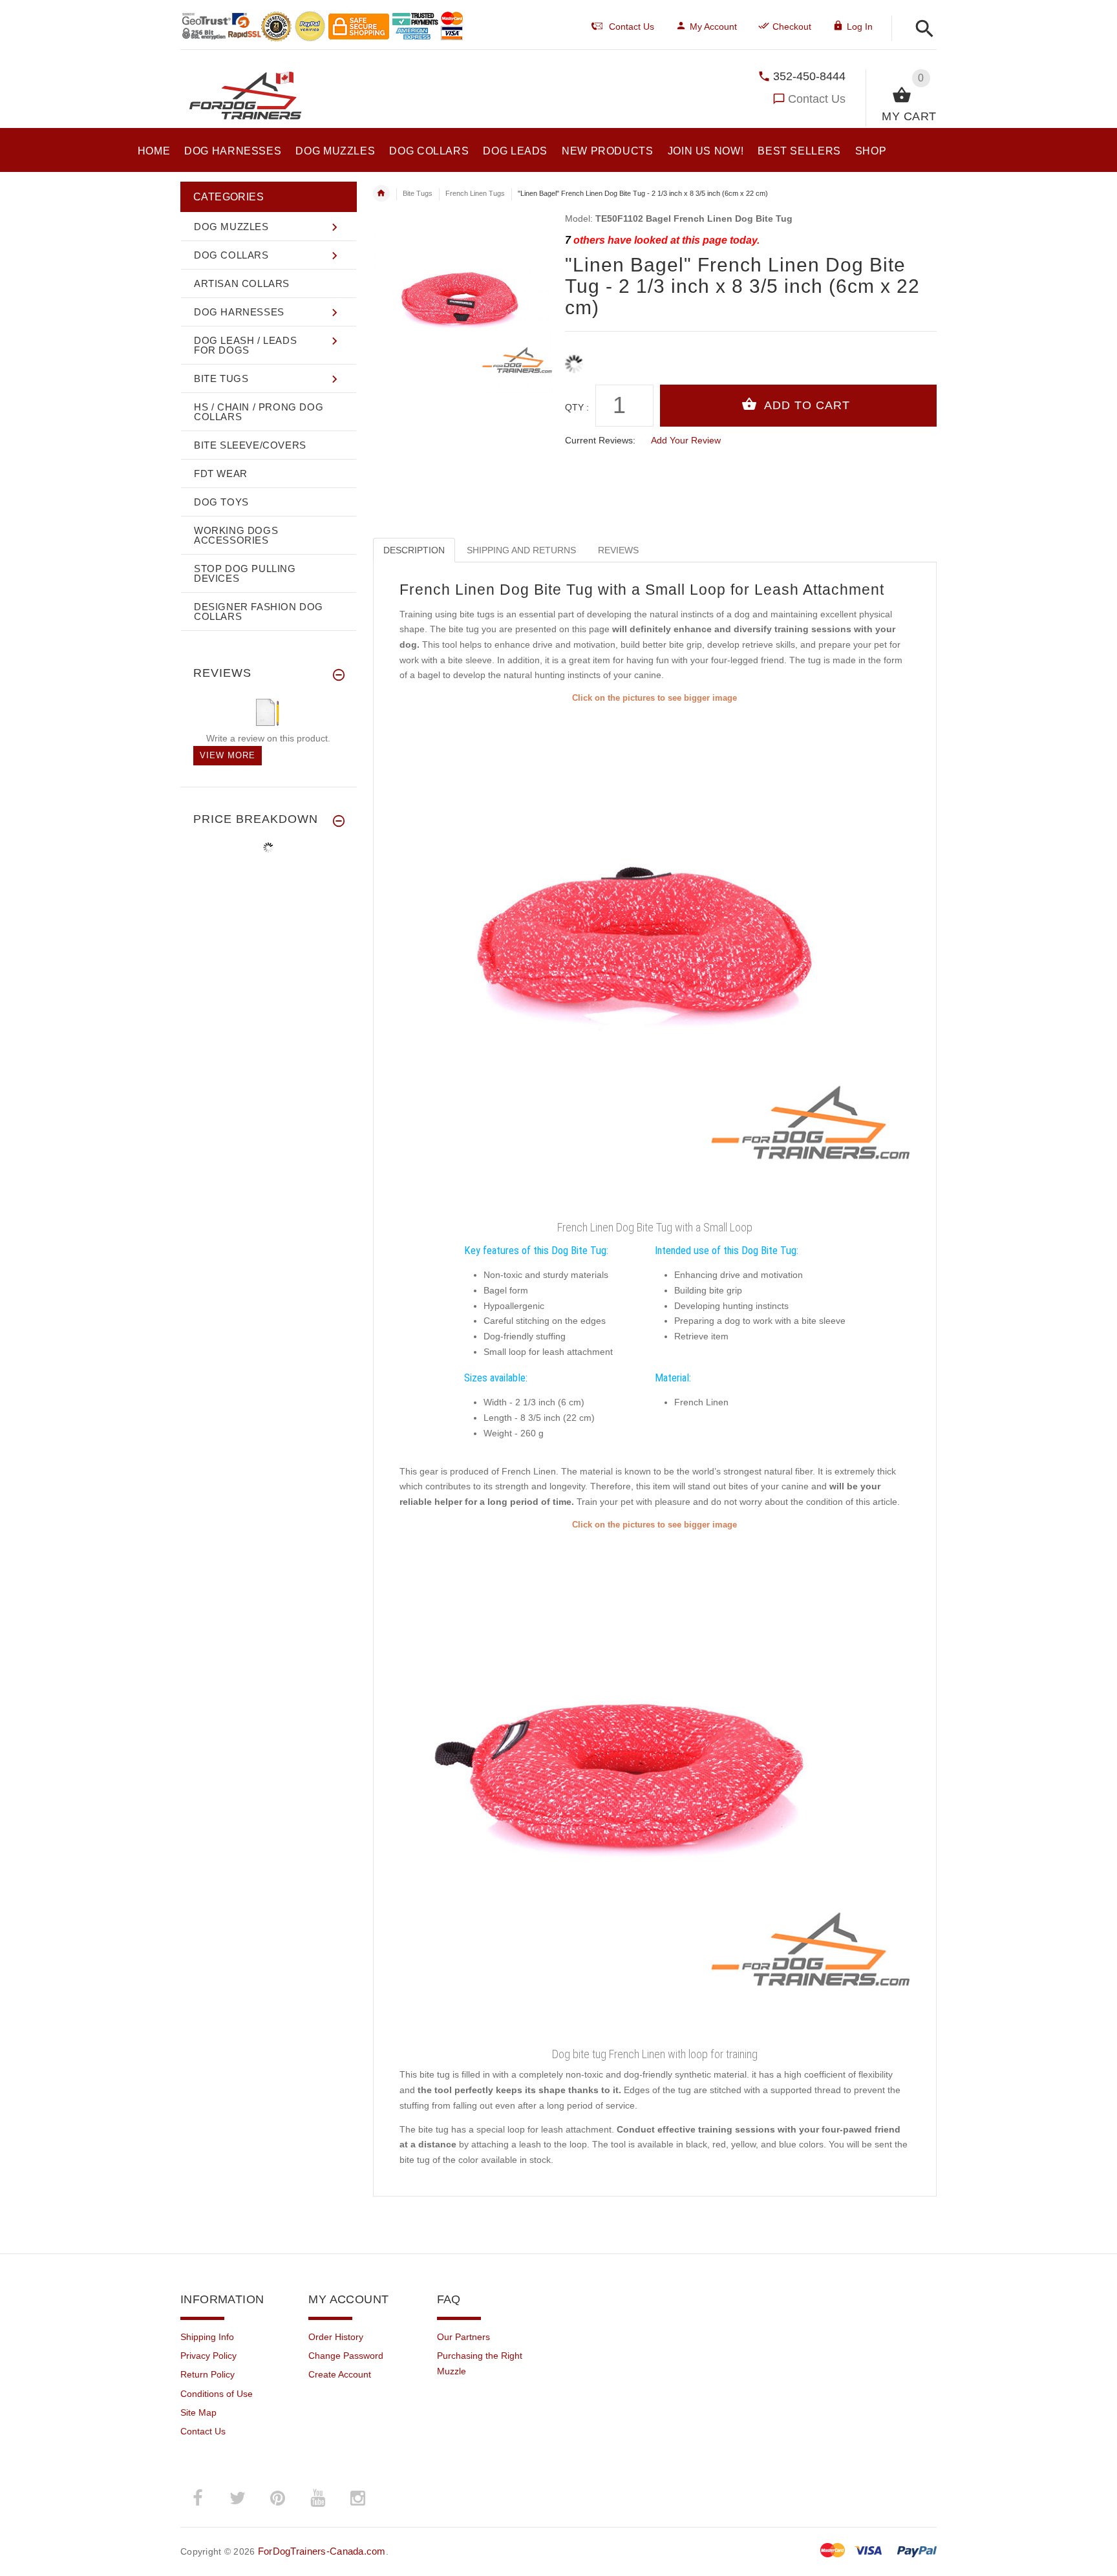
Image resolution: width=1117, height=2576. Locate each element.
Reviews (618, 550)
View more (228, 755)
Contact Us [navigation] (632, 27)
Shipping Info (207, 2337)
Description (414, 550)
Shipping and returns (521, 550)
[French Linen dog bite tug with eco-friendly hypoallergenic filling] (655, 1787)
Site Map (198, 2412)
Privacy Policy (208, 2356)
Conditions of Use (217, 2394)
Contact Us (817, 99)
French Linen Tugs (475, 193)
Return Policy (207, 2374)
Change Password (346, 2356)
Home (381, 193)
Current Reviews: (600, 440)
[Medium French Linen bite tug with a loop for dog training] (655, 961)
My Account (713, 27)
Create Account (340, 2374)
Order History (336, 2337)
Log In (860, 27)
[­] (921, 29)
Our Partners (463, 2337)
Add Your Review (686, 440)
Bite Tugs (418, 193)
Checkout (792, 27)
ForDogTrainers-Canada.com (322, 2551)
